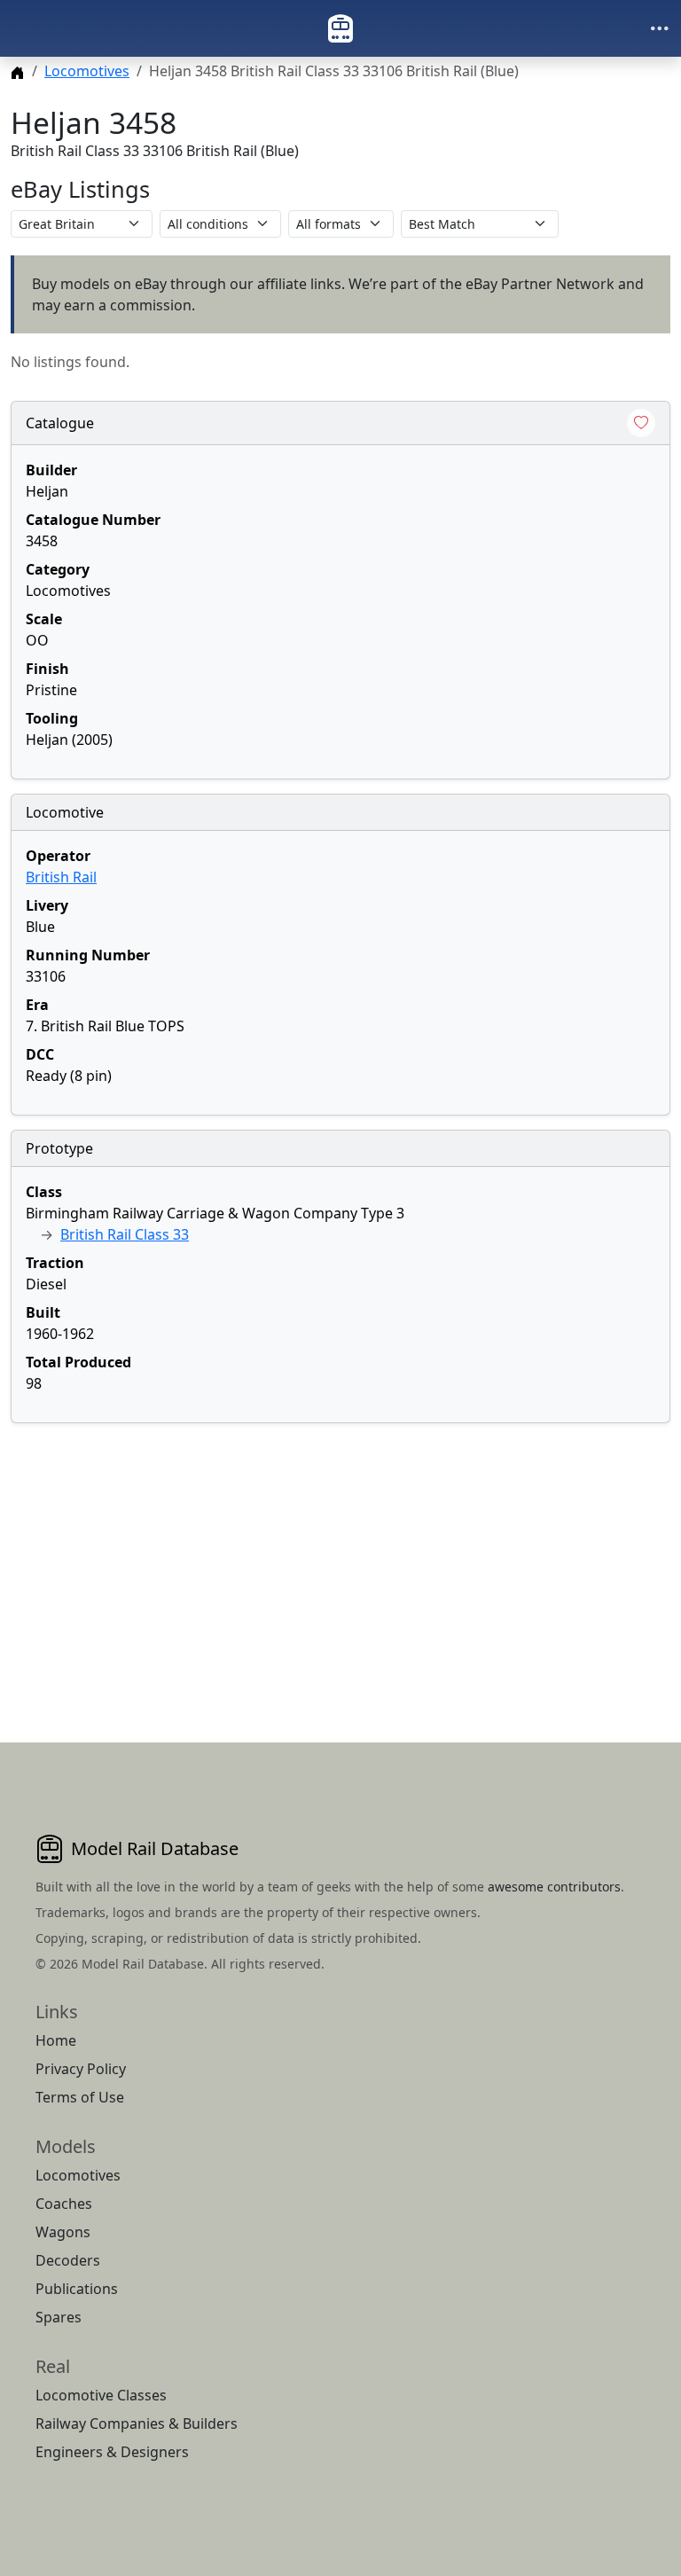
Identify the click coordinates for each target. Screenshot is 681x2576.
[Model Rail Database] (340, 28)
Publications (77, 2289)
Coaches (64, 2204)
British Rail (61, 877)
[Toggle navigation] (660, 28)
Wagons (63, 2232)
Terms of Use (80, 2097)
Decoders (68, 2260)
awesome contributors (554, 1887)
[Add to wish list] (641, 423)
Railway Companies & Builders (137, 2423)
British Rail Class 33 (125, 1234)
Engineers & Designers (112, 2452)
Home (56, 2040)
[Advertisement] (340, 1562)
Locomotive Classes (101, 2395)
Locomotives (87, 71)
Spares (59, 2317)
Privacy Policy (81, 2069)
